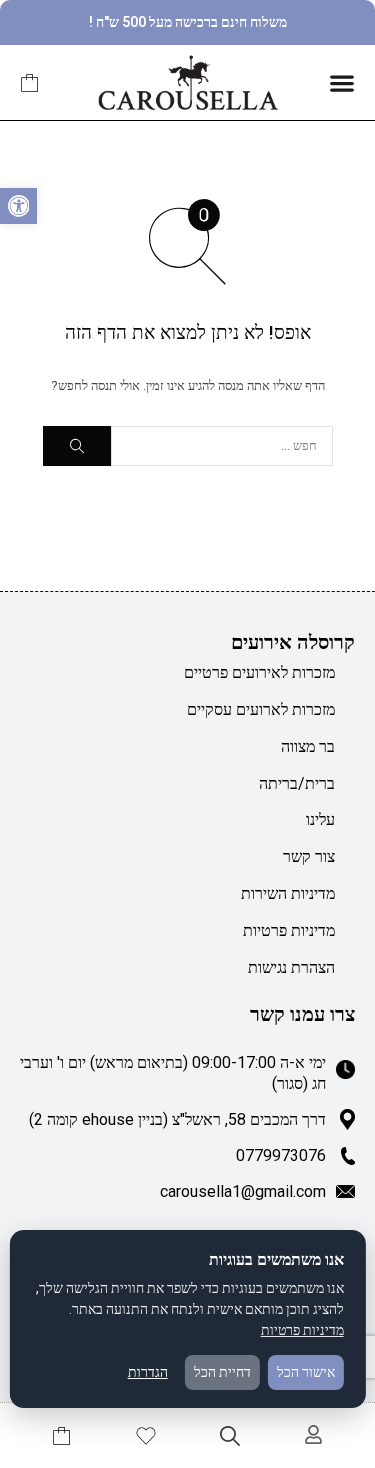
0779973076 (281, 1155)
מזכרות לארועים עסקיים (261, 709)
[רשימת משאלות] (146, 1436)
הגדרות (148, 1372)
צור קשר (309, 856)
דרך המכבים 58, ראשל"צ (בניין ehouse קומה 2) (177, 1119)
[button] (18, 206)
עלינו (320, 819)
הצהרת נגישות (291, 967)
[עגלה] (30, 83)
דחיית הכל (222, 1372)
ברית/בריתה (297, 783)
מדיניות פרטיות (289, 930)
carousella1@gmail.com (243, 1191)
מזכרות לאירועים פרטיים (259, 672)
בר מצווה (308, 746)
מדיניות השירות (288, 893)
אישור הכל (306, 1372)
